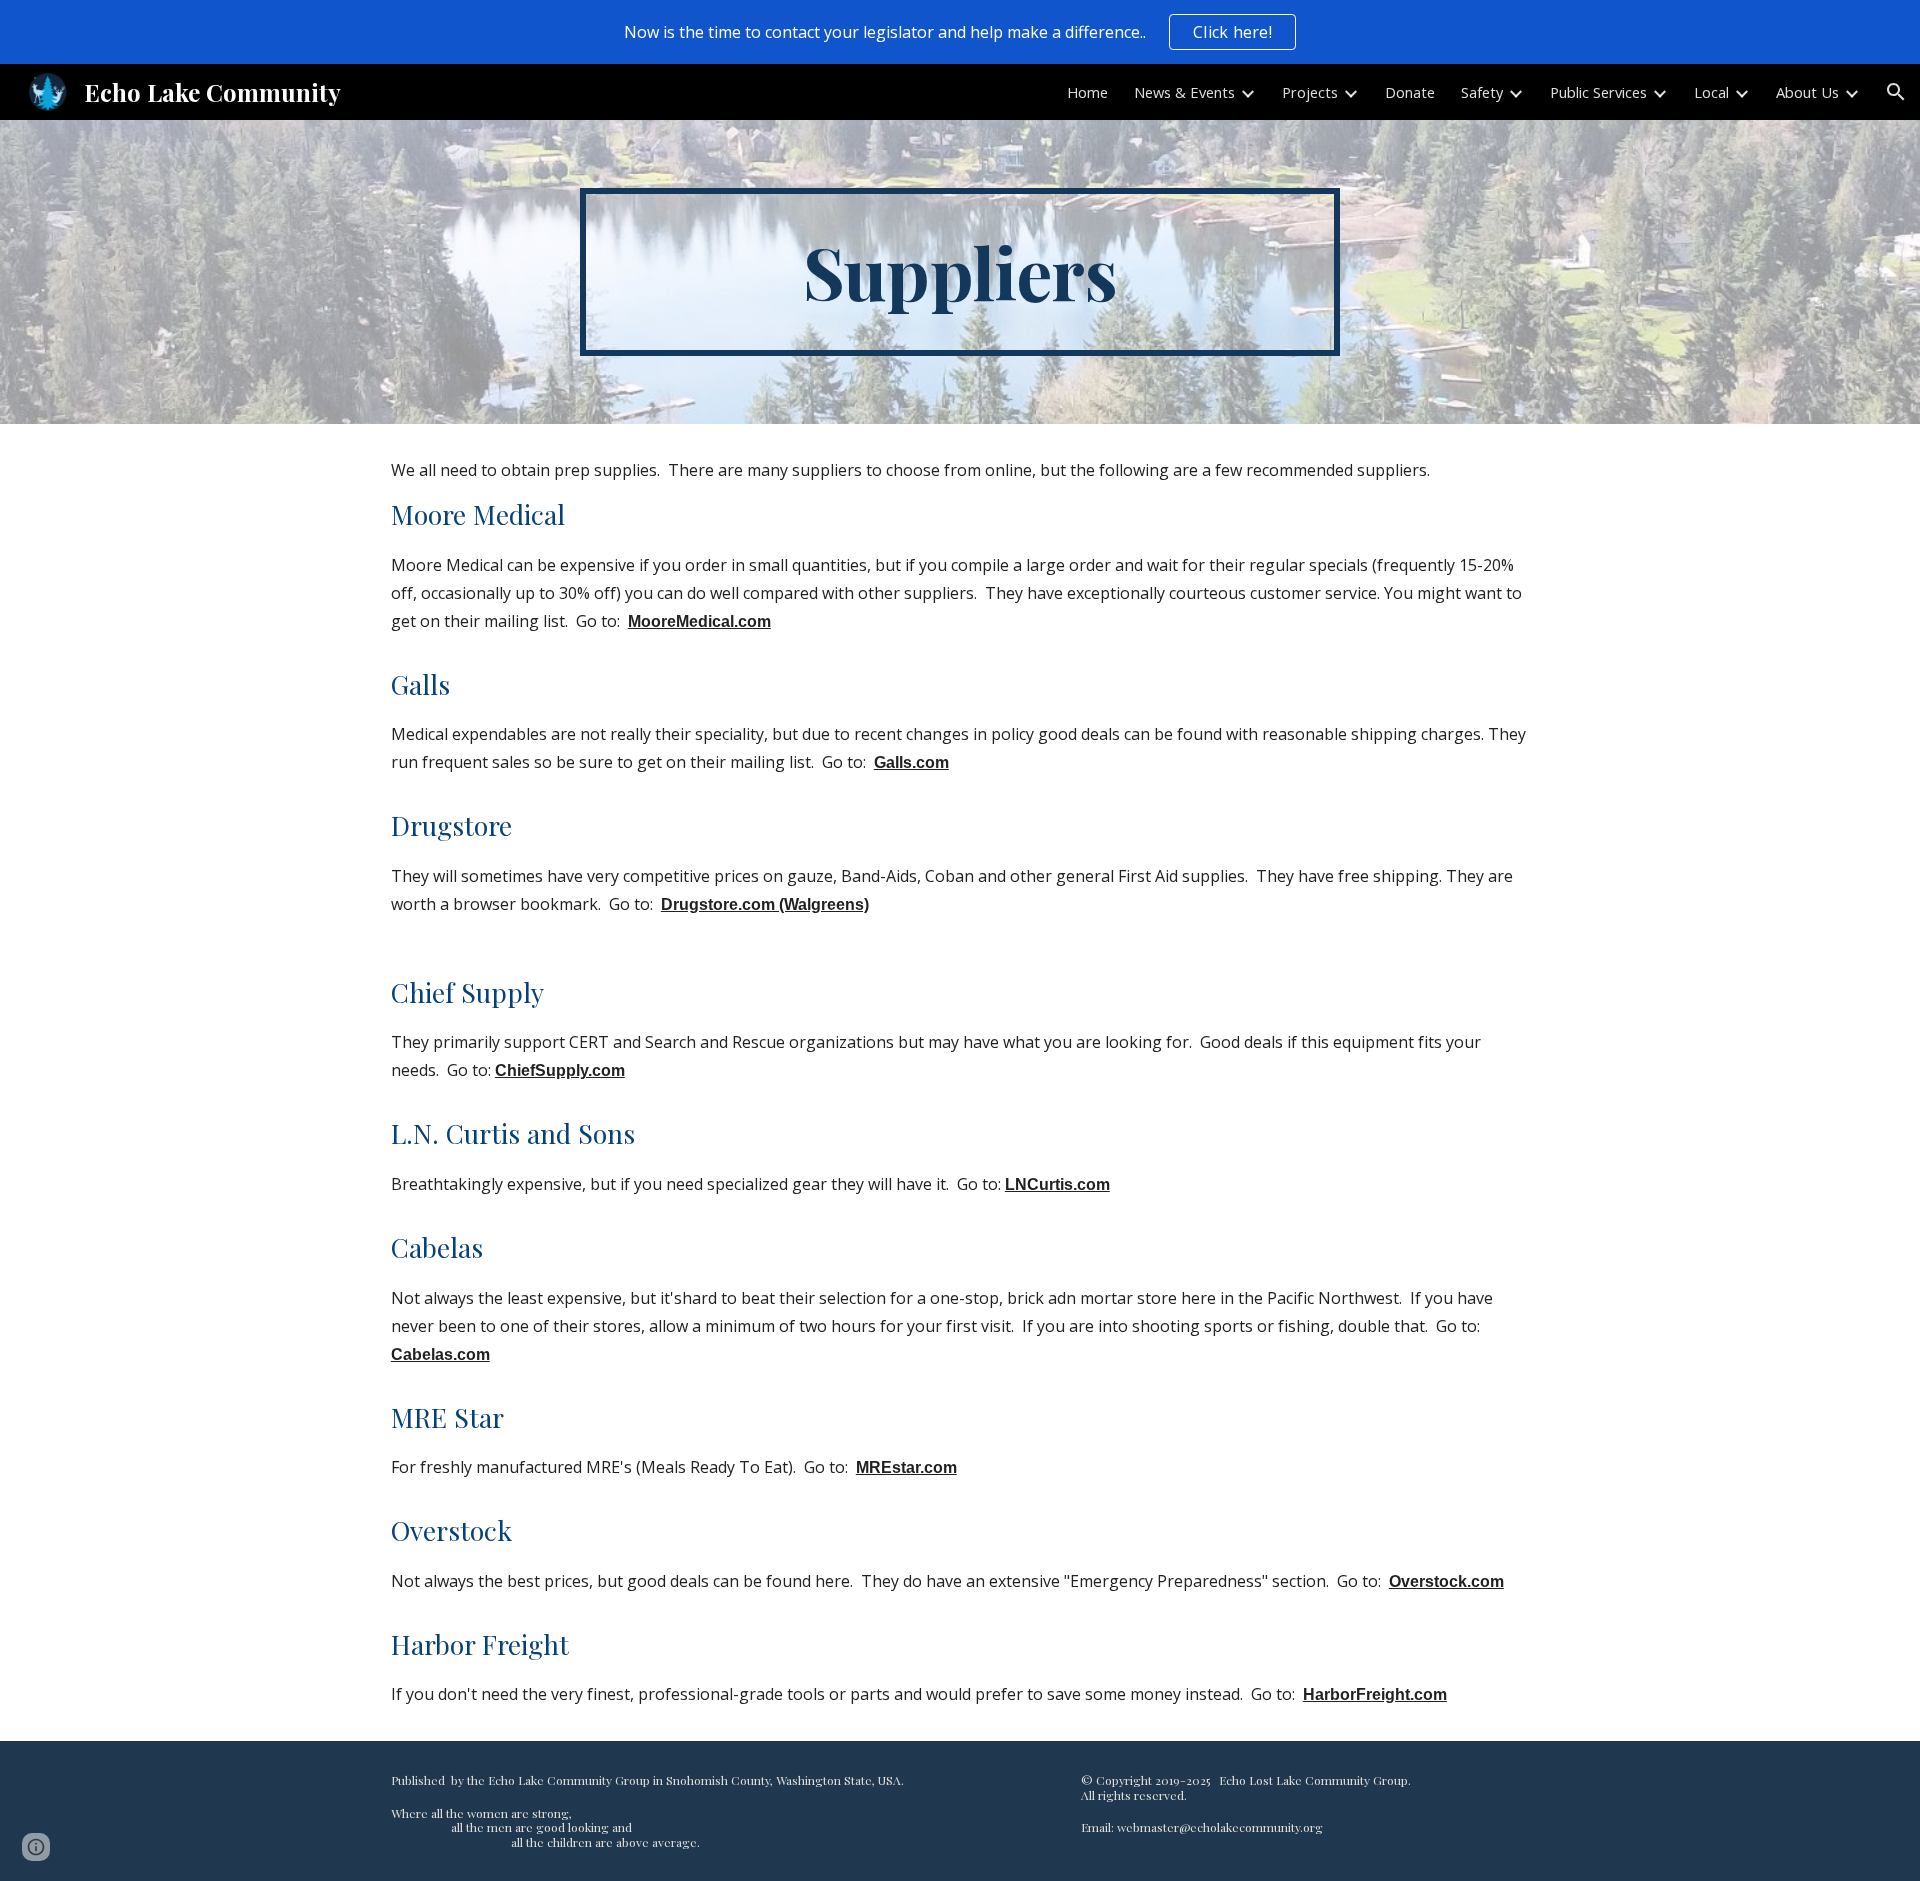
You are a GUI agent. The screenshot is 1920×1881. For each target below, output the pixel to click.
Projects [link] (1310, 92)
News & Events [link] (1184, 92)
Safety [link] (1482, 92)
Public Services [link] (1598, 92)
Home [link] (1087, 92)
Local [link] (1711, 92)
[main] (960, 272)
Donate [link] (1410, 92)
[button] (1896, 92)
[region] (960, 32)
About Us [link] (1807, 92)
